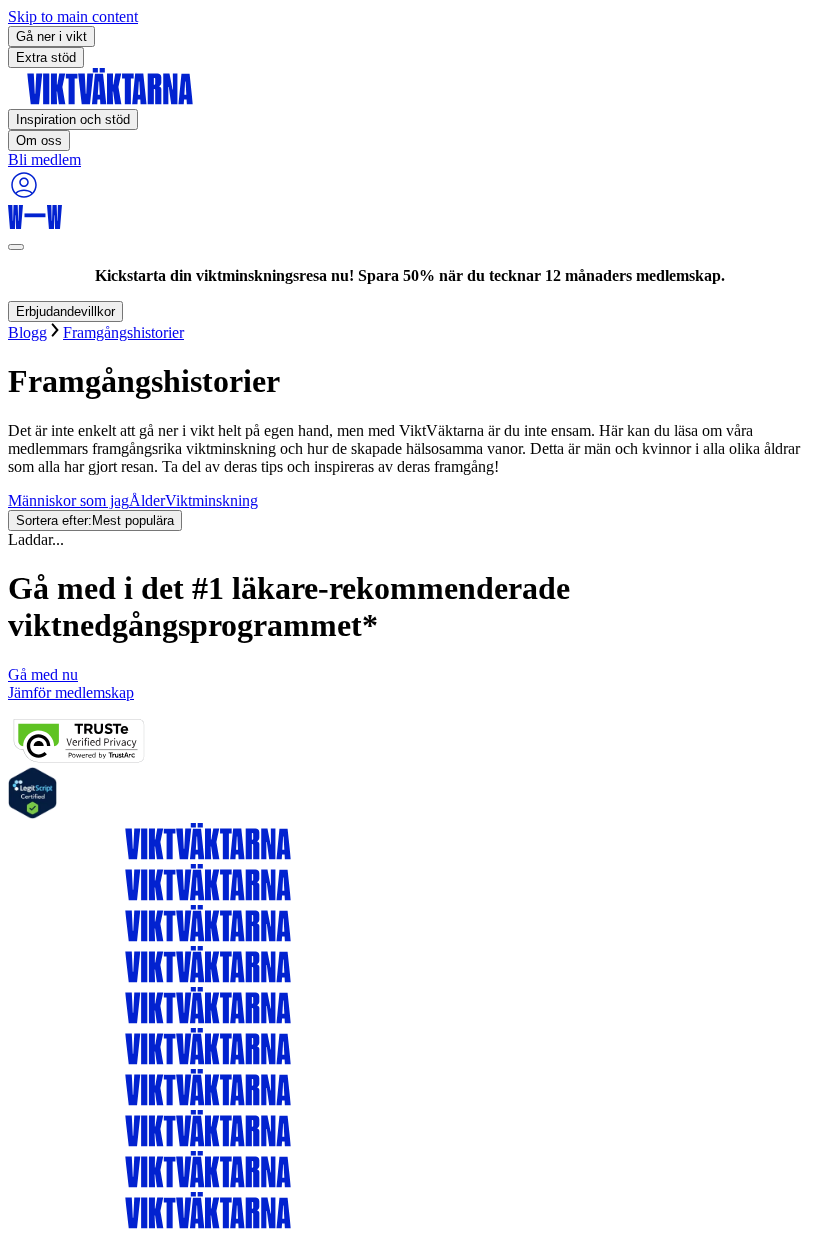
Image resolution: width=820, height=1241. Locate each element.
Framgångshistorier (123, 332)
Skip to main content (73, 16)
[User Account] (24, 195)
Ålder (147, 500)
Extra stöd (46, 57)
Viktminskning (211, 500)
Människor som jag (68, 500)
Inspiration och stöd (73, 119)
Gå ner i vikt (51, 36)
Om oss (39, 140)
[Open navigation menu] (16, 247)
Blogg (27, 332)
